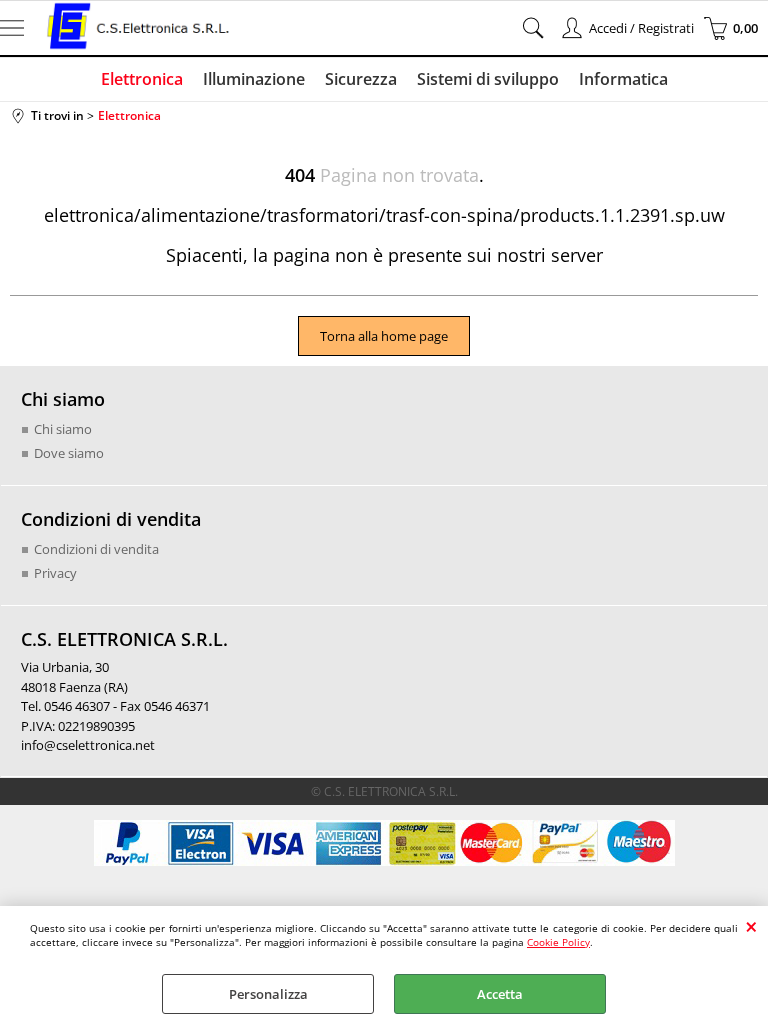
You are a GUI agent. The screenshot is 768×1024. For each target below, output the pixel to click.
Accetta (500, 994)
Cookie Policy (558, 942)
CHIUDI (751, 926)
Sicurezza (361, 79)
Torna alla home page (384, 336)
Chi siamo (63, 429)
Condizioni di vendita (96, 549)
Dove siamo (69, 453)
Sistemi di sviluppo (488, 79)
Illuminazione (254, 79)
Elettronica (142, 79)
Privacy (55, 573)
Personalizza (268, 994)
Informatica (623, 79)
